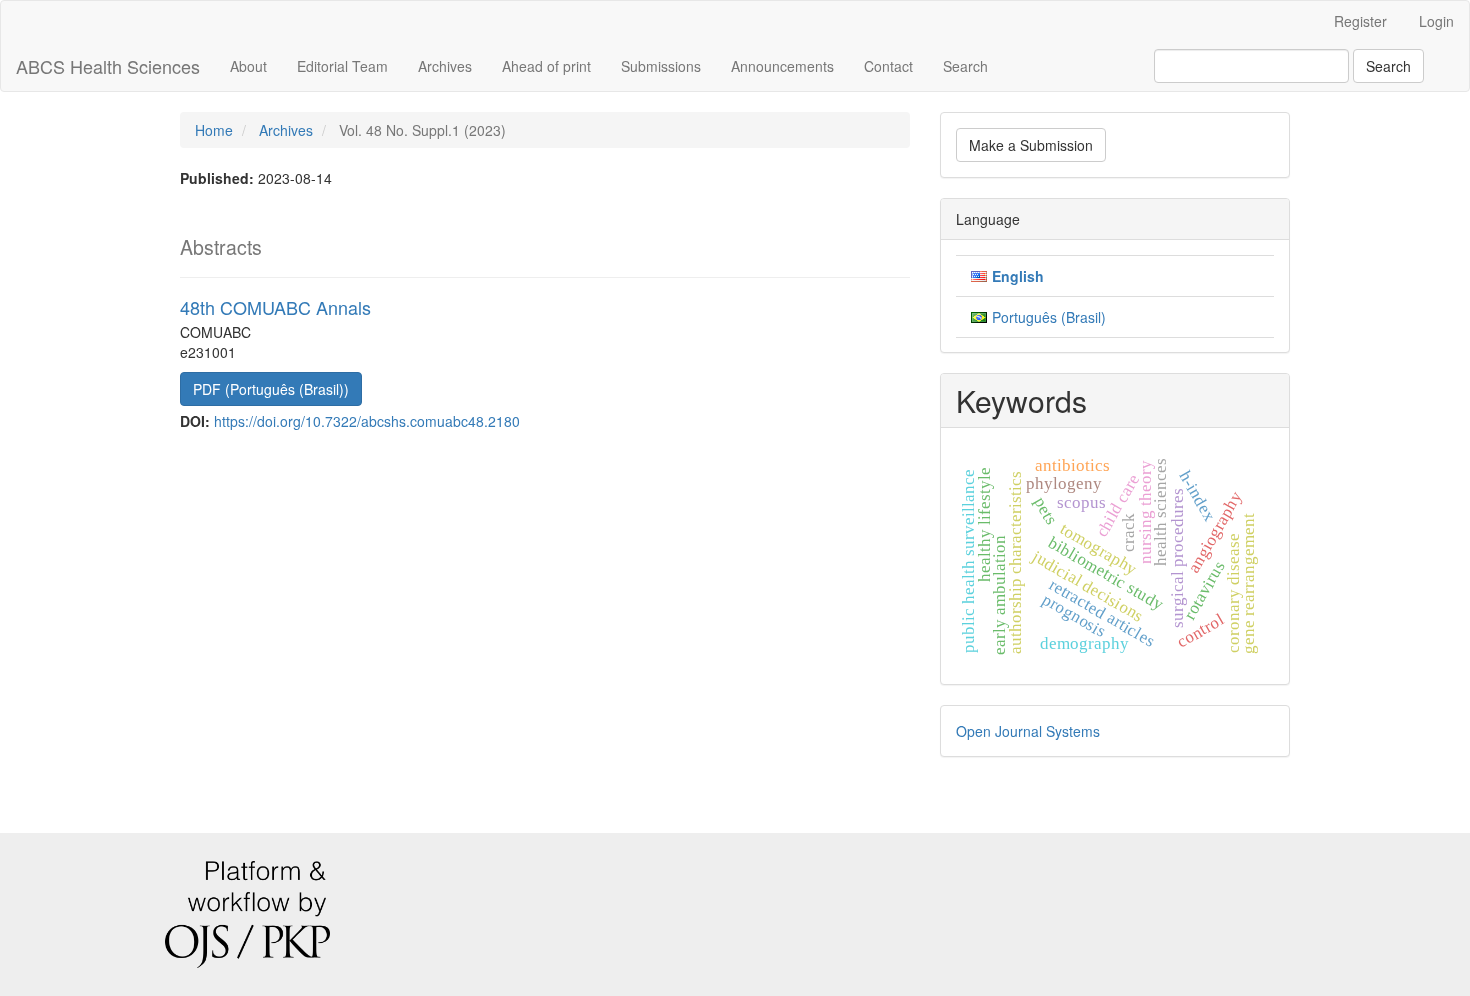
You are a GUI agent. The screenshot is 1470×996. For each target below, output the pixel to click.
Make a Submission (1031, 145)
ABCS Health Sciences (108, 66)
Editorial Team (342, 66)
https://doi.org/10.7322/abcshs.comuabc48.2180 (367, 421)
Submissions (661, 66)
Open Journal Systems (1028, 731)
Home (214, 130)
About (248, 66)
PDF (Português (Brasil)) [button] (271, 389)
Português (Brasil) (1049, 317)
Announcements (782, 66)
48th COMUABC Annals (275, 307)
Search (965, 66)
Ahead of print (546, 66)
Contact (888, 66)
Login (1436, 21)
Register (1360, 21)
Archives (445, 66)
